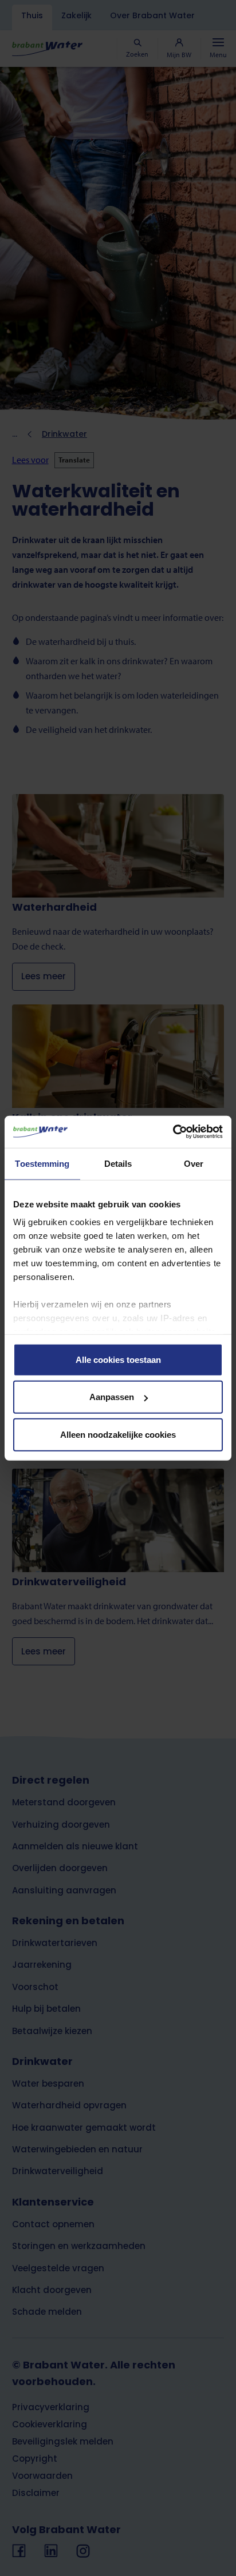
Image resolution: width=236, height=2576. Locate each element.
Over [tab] (194, 1163)
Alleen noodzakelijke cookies (118, 1434)
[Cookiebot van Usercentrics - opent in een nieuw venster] (173, 1132)
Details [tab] (118, 1163)
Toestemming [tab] (42, 1163)
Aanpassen (112, 1397)
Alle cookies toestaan (118, 1359)
